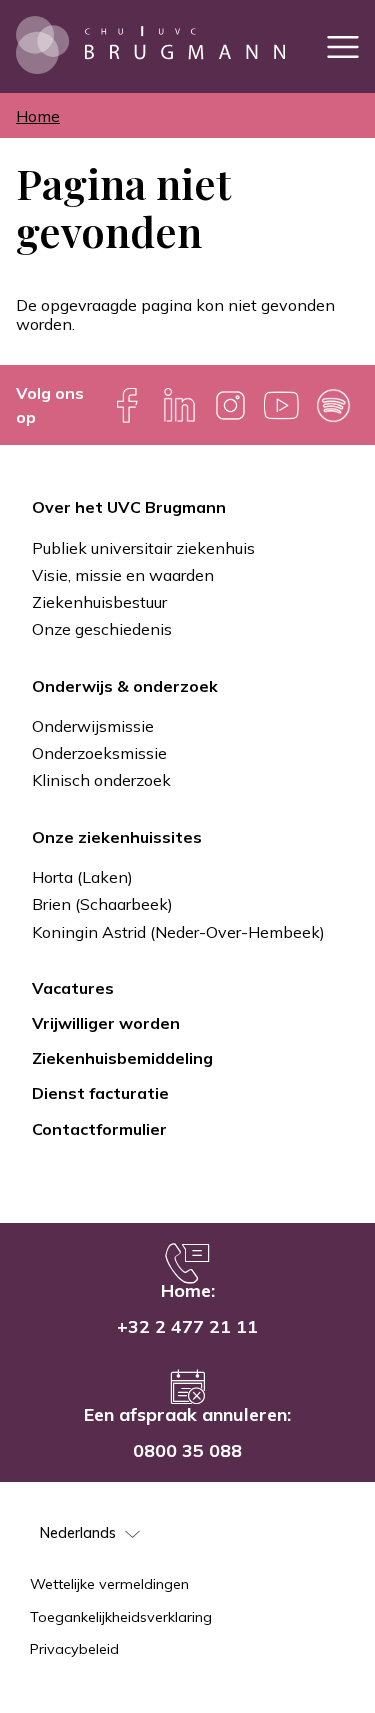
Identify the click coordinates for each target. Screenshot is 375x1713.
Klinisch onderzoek (101, 780)
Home (38, 116)
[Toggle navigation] (343, 46)
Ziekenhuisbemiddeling (122, 1058)
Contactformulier (99, 1129)
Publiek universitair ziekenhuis (143, 548)
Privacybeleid (74, 1649)
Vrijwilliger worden (106, 1023)
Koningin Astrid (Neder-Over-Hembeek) (178, 932)
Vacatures (73, 988)
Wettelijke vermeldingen (109, 1584)
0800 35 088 (187, 1450)
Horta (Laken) (82, 877)
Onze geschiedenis (102, 629)
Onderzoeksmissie (99, 753)
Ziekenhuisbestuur (99, 602)
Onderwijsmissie (93, 726)
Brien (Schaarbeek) (102, 904)
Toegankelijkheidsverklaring (121, 1617)
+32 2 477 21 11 (187, 1326)
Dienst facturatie (100, 1093)
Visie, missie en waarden (123, 575)
